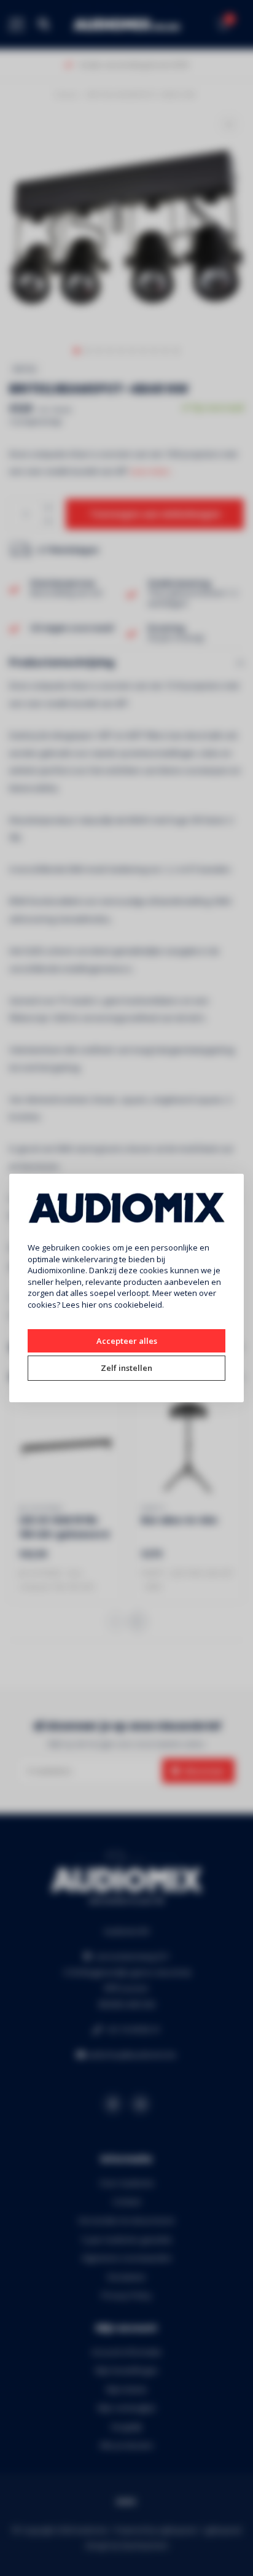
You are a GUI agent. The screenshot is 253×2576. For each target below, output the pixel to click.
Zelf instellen (126, 1368)
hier (89, 1305)
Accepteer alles (127, 1341)
